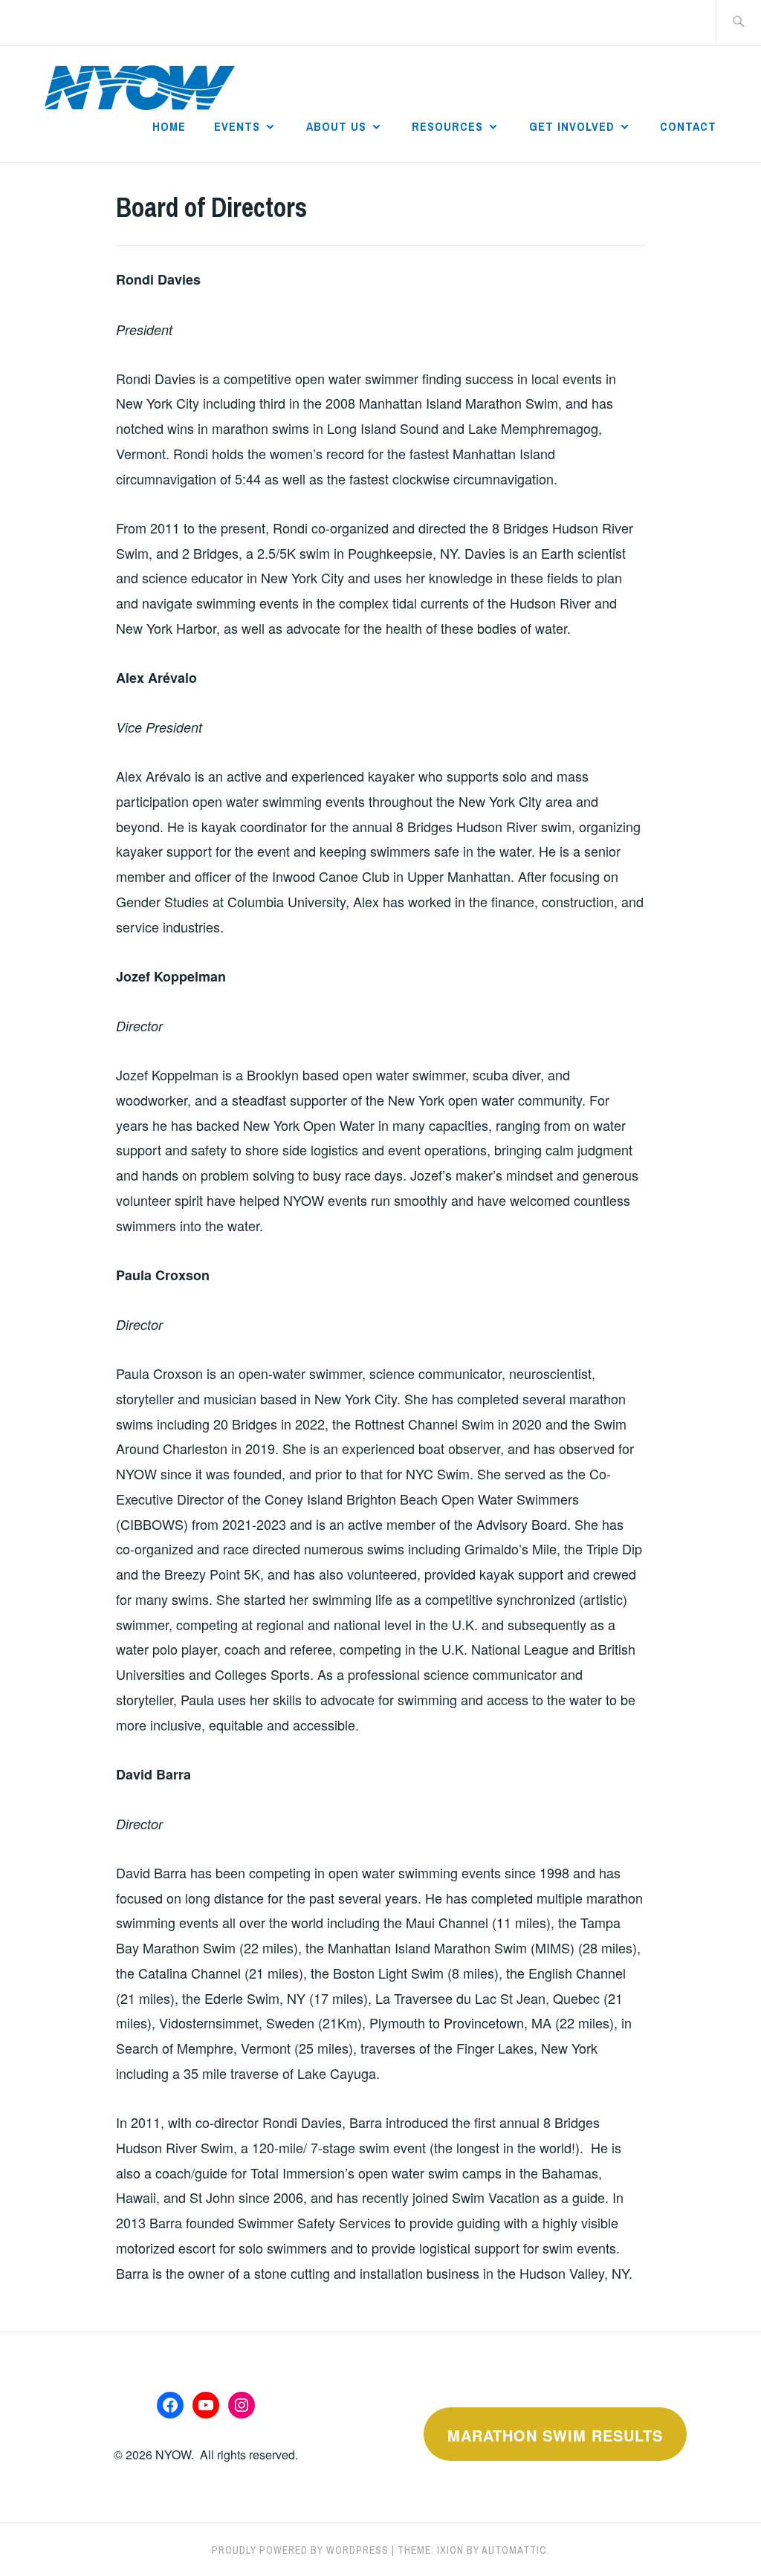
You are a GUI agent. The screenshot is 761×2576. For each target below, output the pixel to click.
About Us (336, 126)
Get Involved (572, 126)
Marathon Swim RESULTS (555, 2435)
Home (169, 126)
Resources (447, 126)
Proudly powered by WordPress (300, 2550)
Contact (688, 126)
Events (237, 126)
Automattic (514, 2550)
